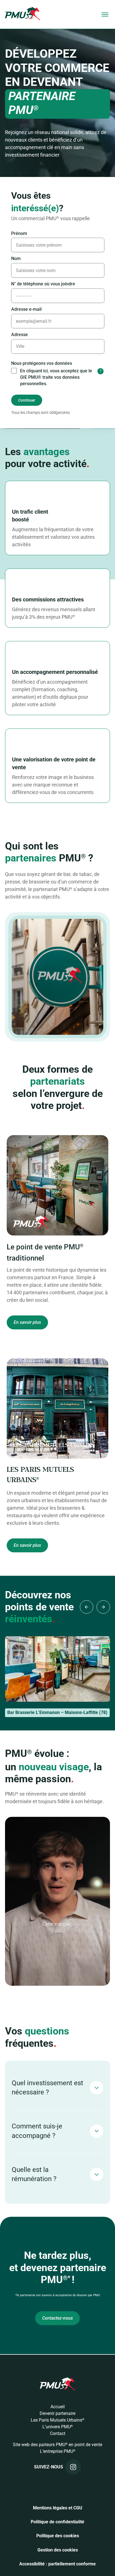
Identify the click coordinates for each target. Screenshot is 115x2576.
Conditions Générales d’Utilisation (58, 1316)
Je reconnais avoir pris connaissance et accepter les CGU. (58, 1330)
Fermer (58, 1350)
